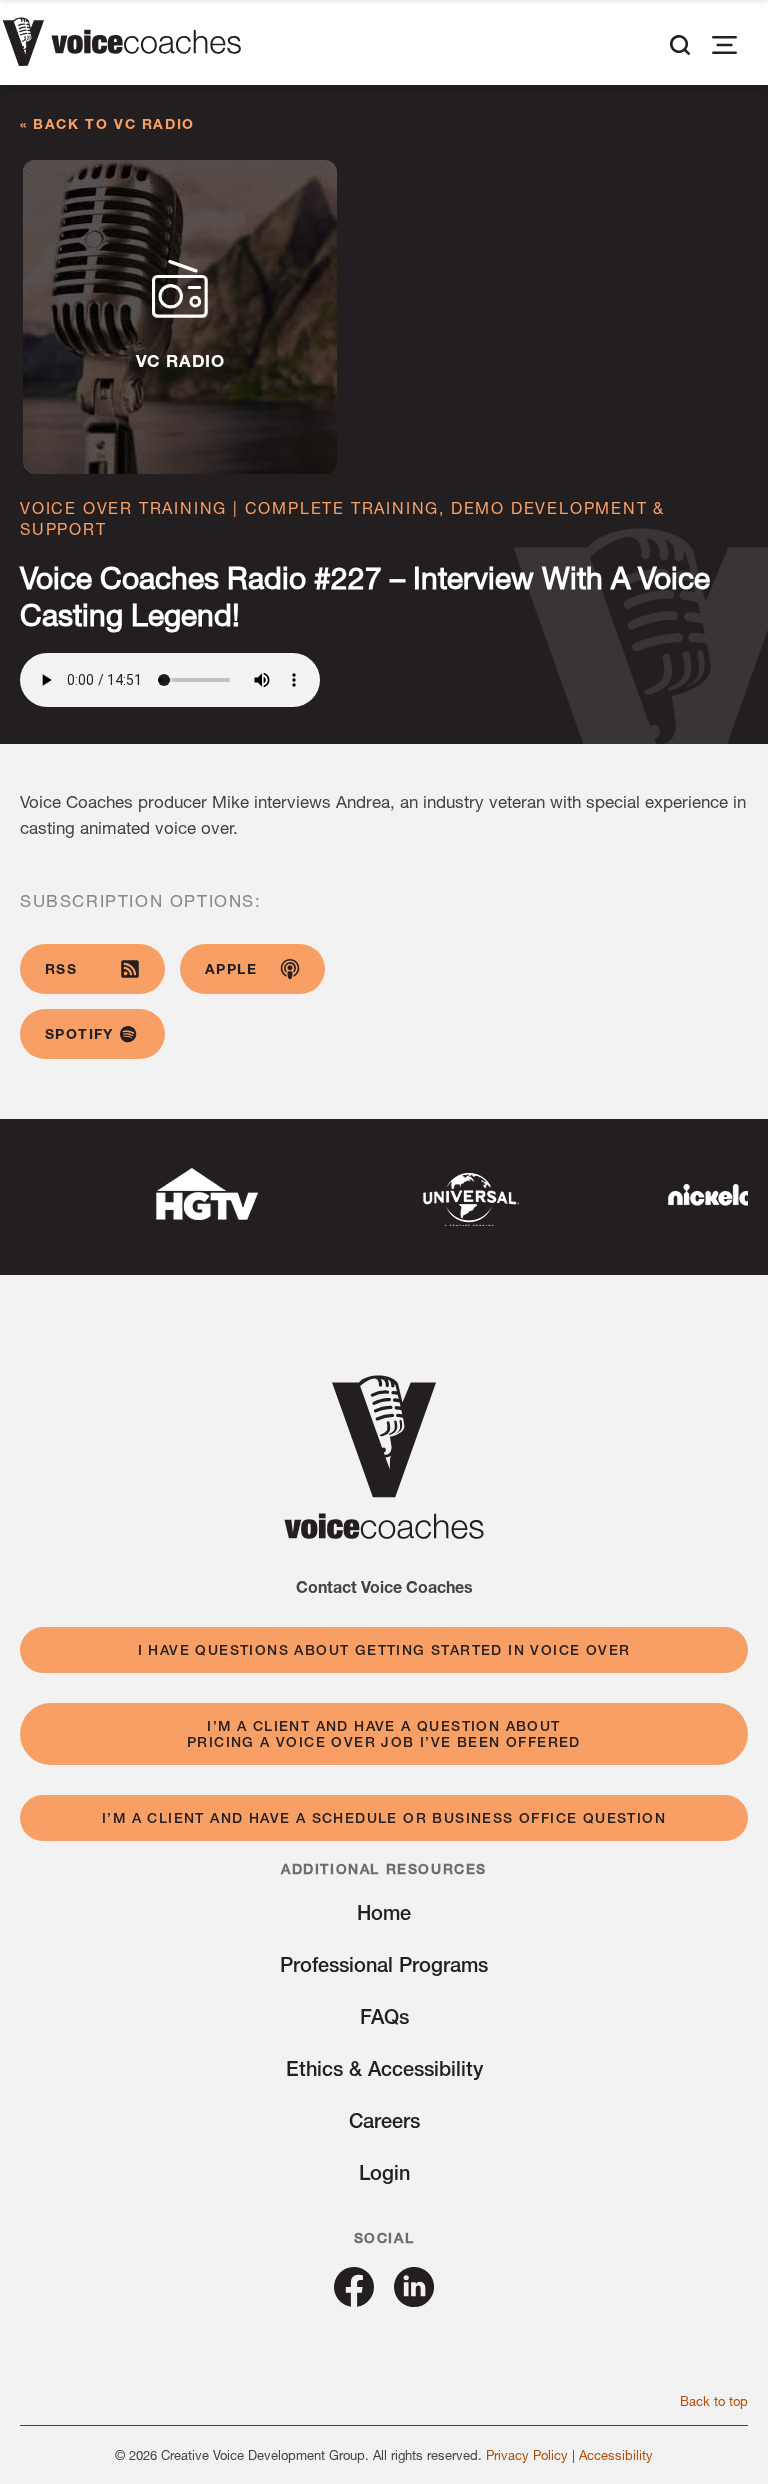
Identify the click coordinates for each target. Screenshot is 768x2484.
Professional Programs (384, 1964)
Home (384, 1912)
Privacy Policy (527, 2455)
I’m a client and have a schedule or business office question (384, 1818)
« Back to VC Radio (107, 123)
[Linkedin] (414, 2299)
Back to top (714, 2401)
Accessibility (616, 2455)
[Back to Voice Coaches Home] (121, 45)
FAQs (384, 2016)
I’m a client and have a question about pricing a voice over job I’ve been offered (384, 1734)
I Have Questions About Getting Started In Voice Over (384, 1650)
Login (384, 2172)
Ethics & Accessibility (384, 2068)
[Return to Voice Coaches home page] (384, 1532)
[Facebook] (354, 2299)
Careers (384, 2120)
